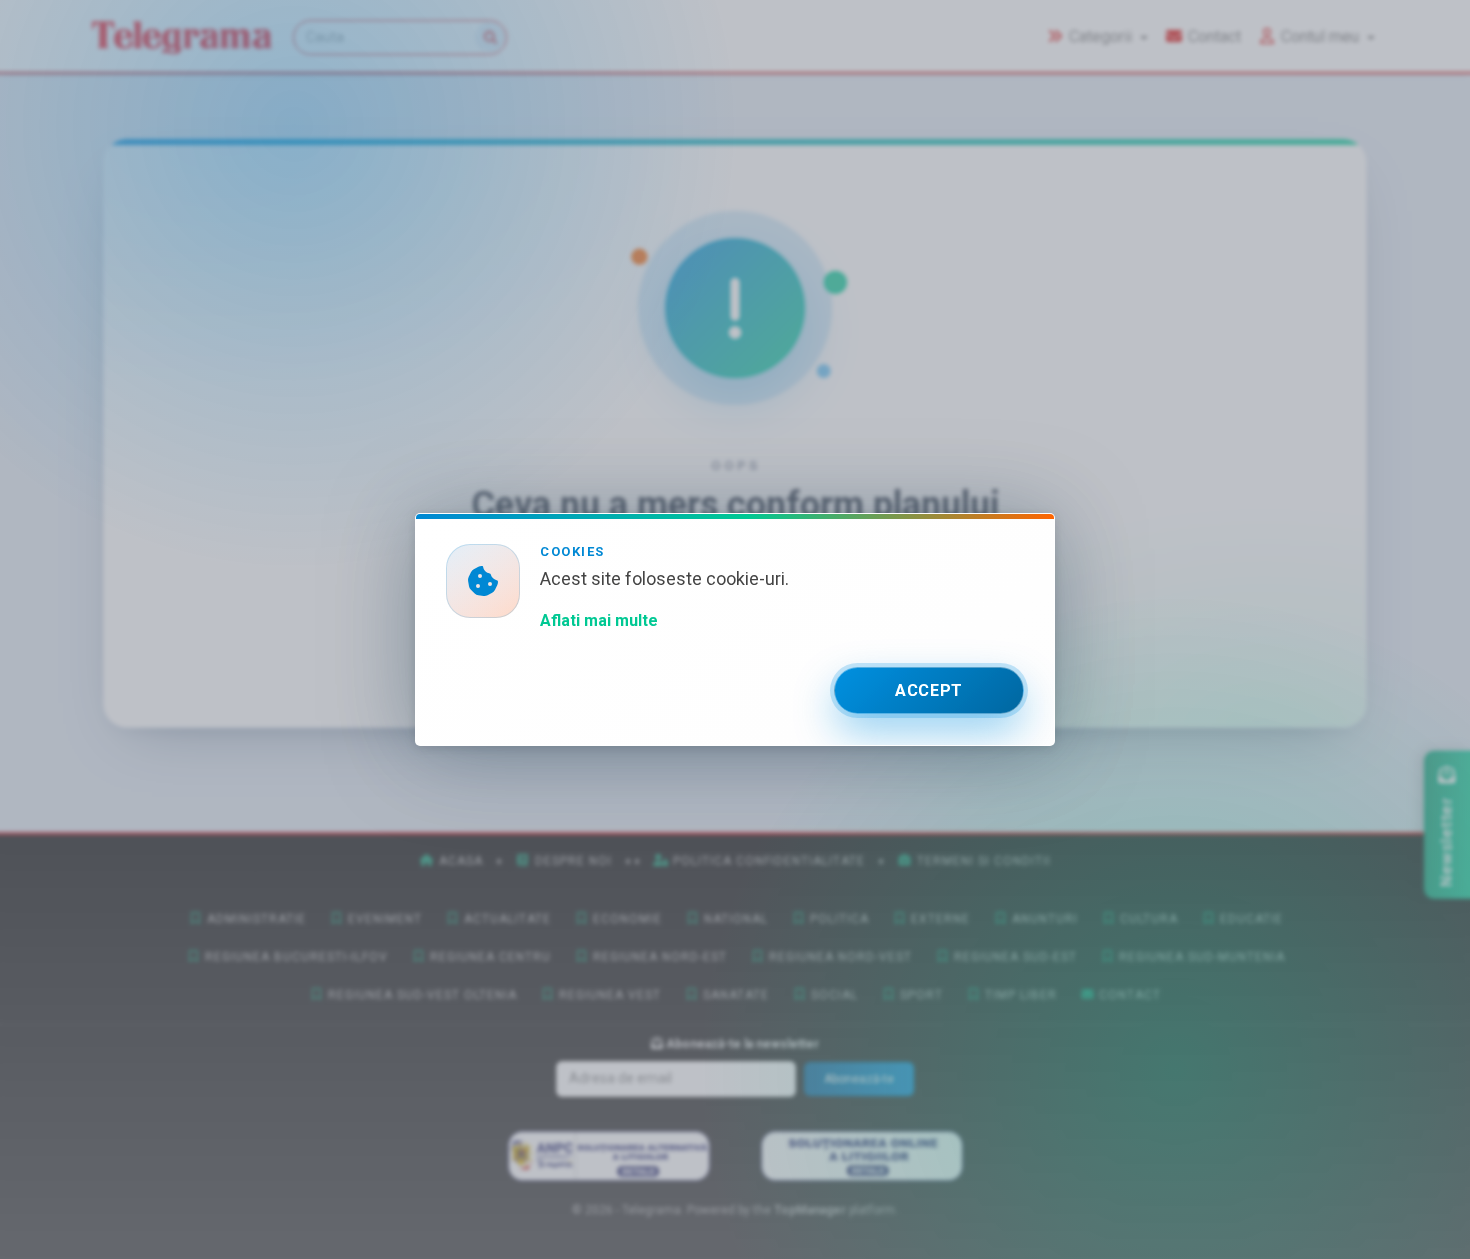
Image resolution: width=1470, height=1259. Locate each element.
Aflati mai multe (599, 620)
